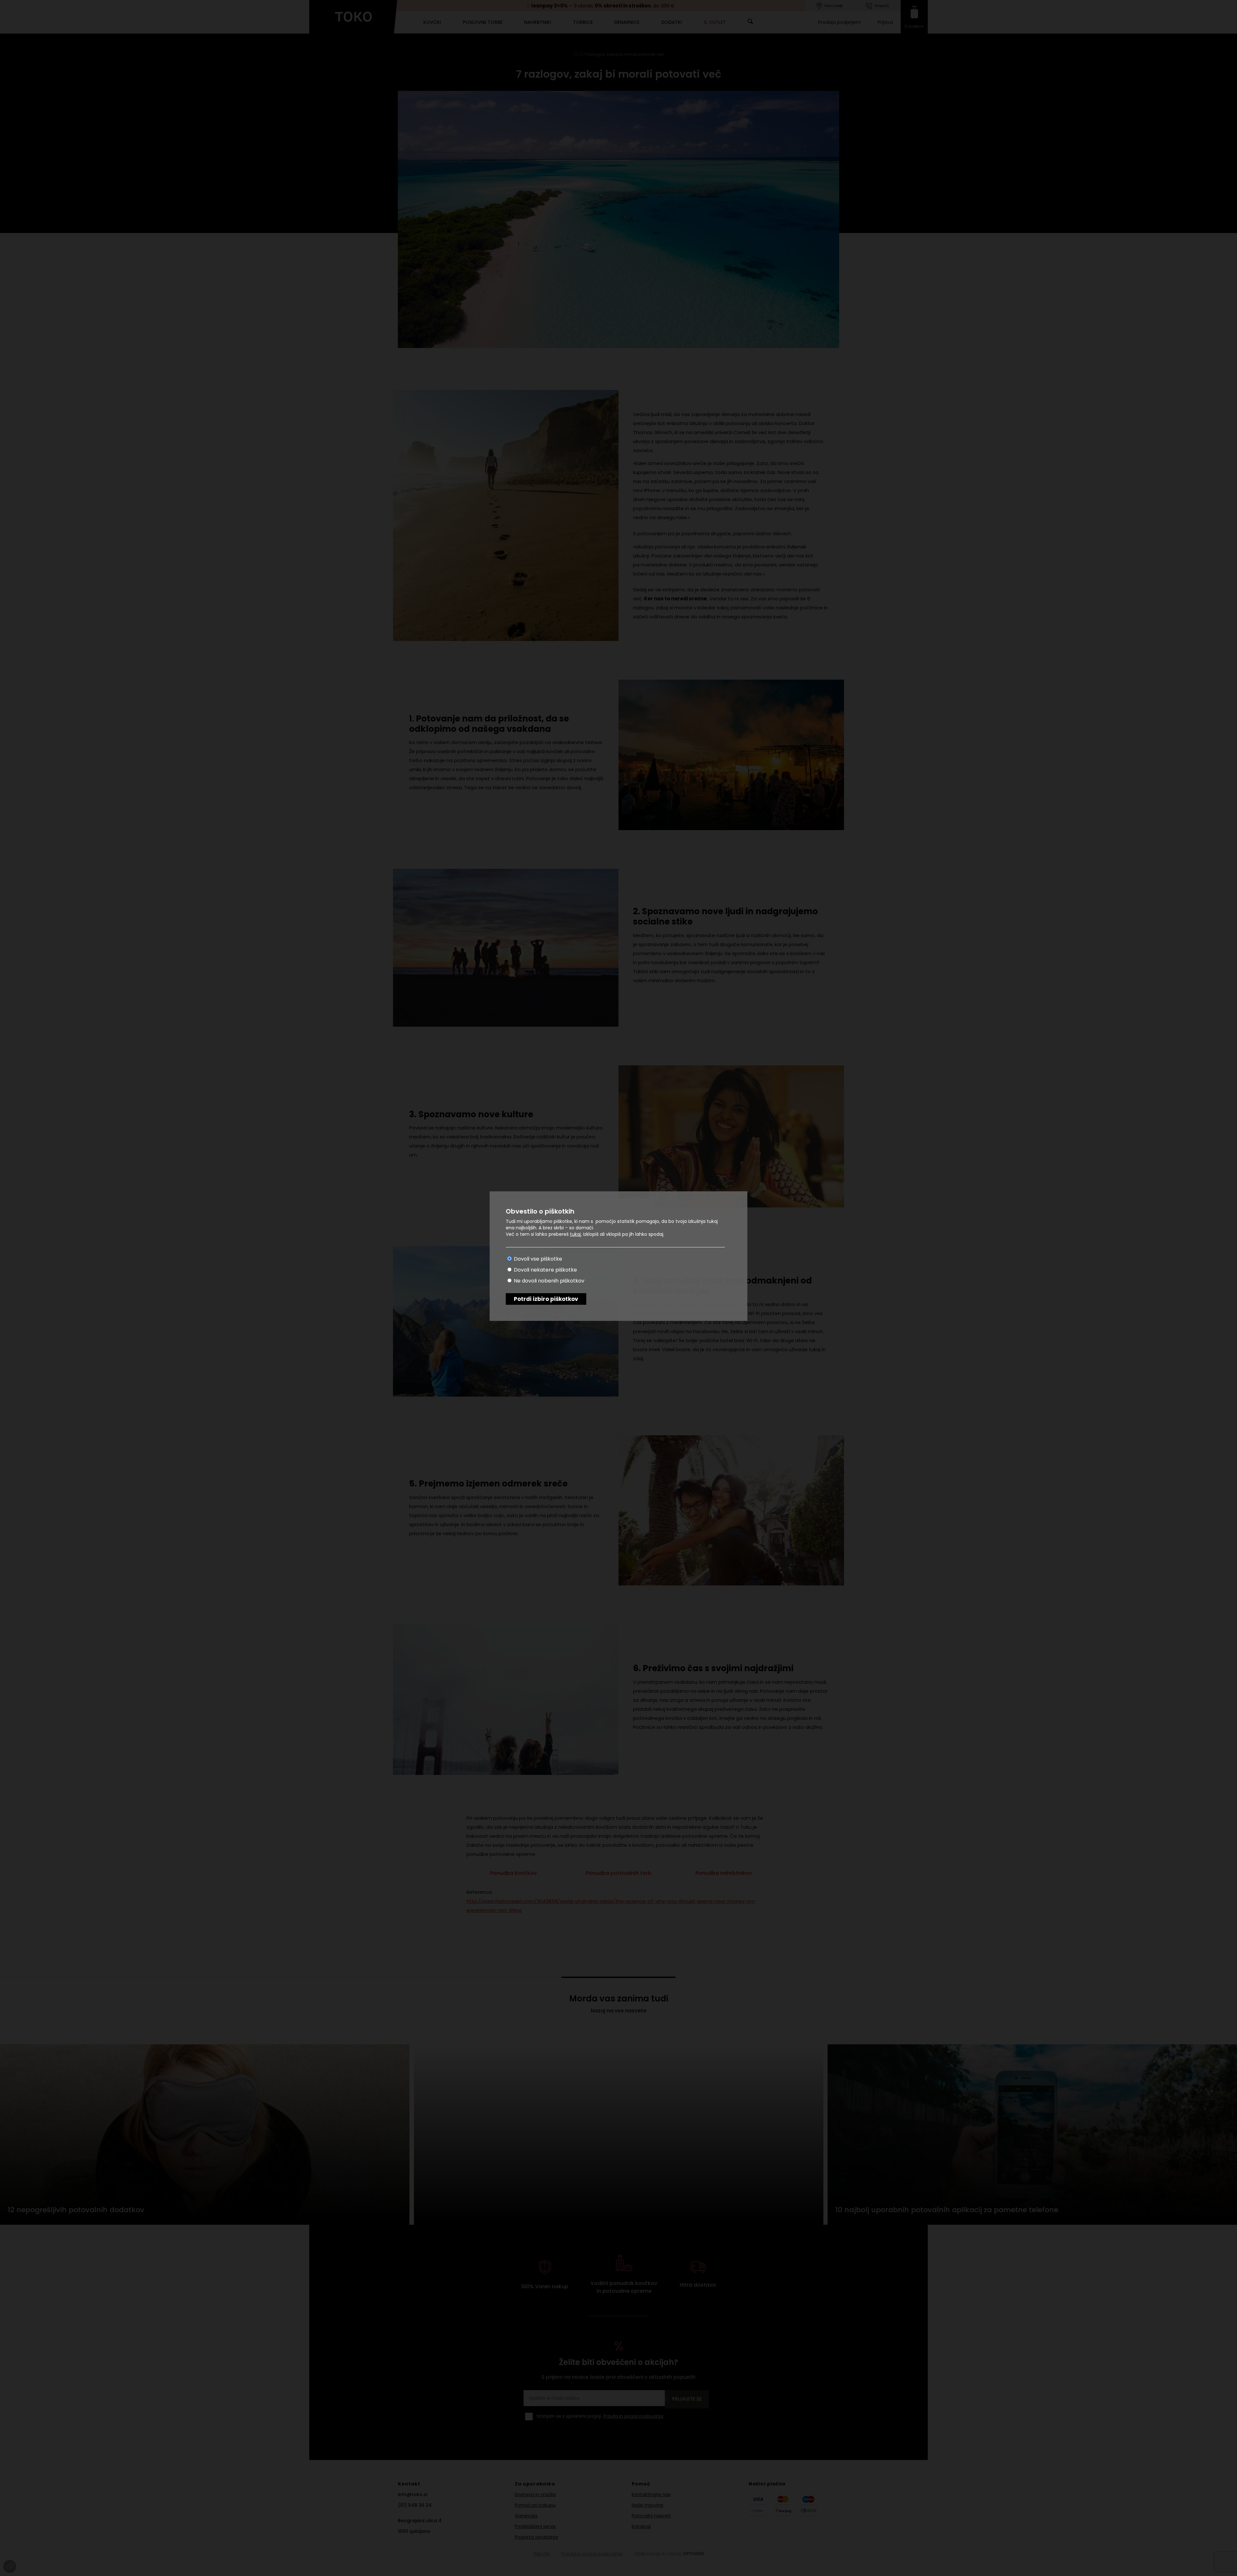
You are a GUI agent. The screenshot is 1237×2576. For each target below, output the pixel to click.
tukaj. (576, 1234)
